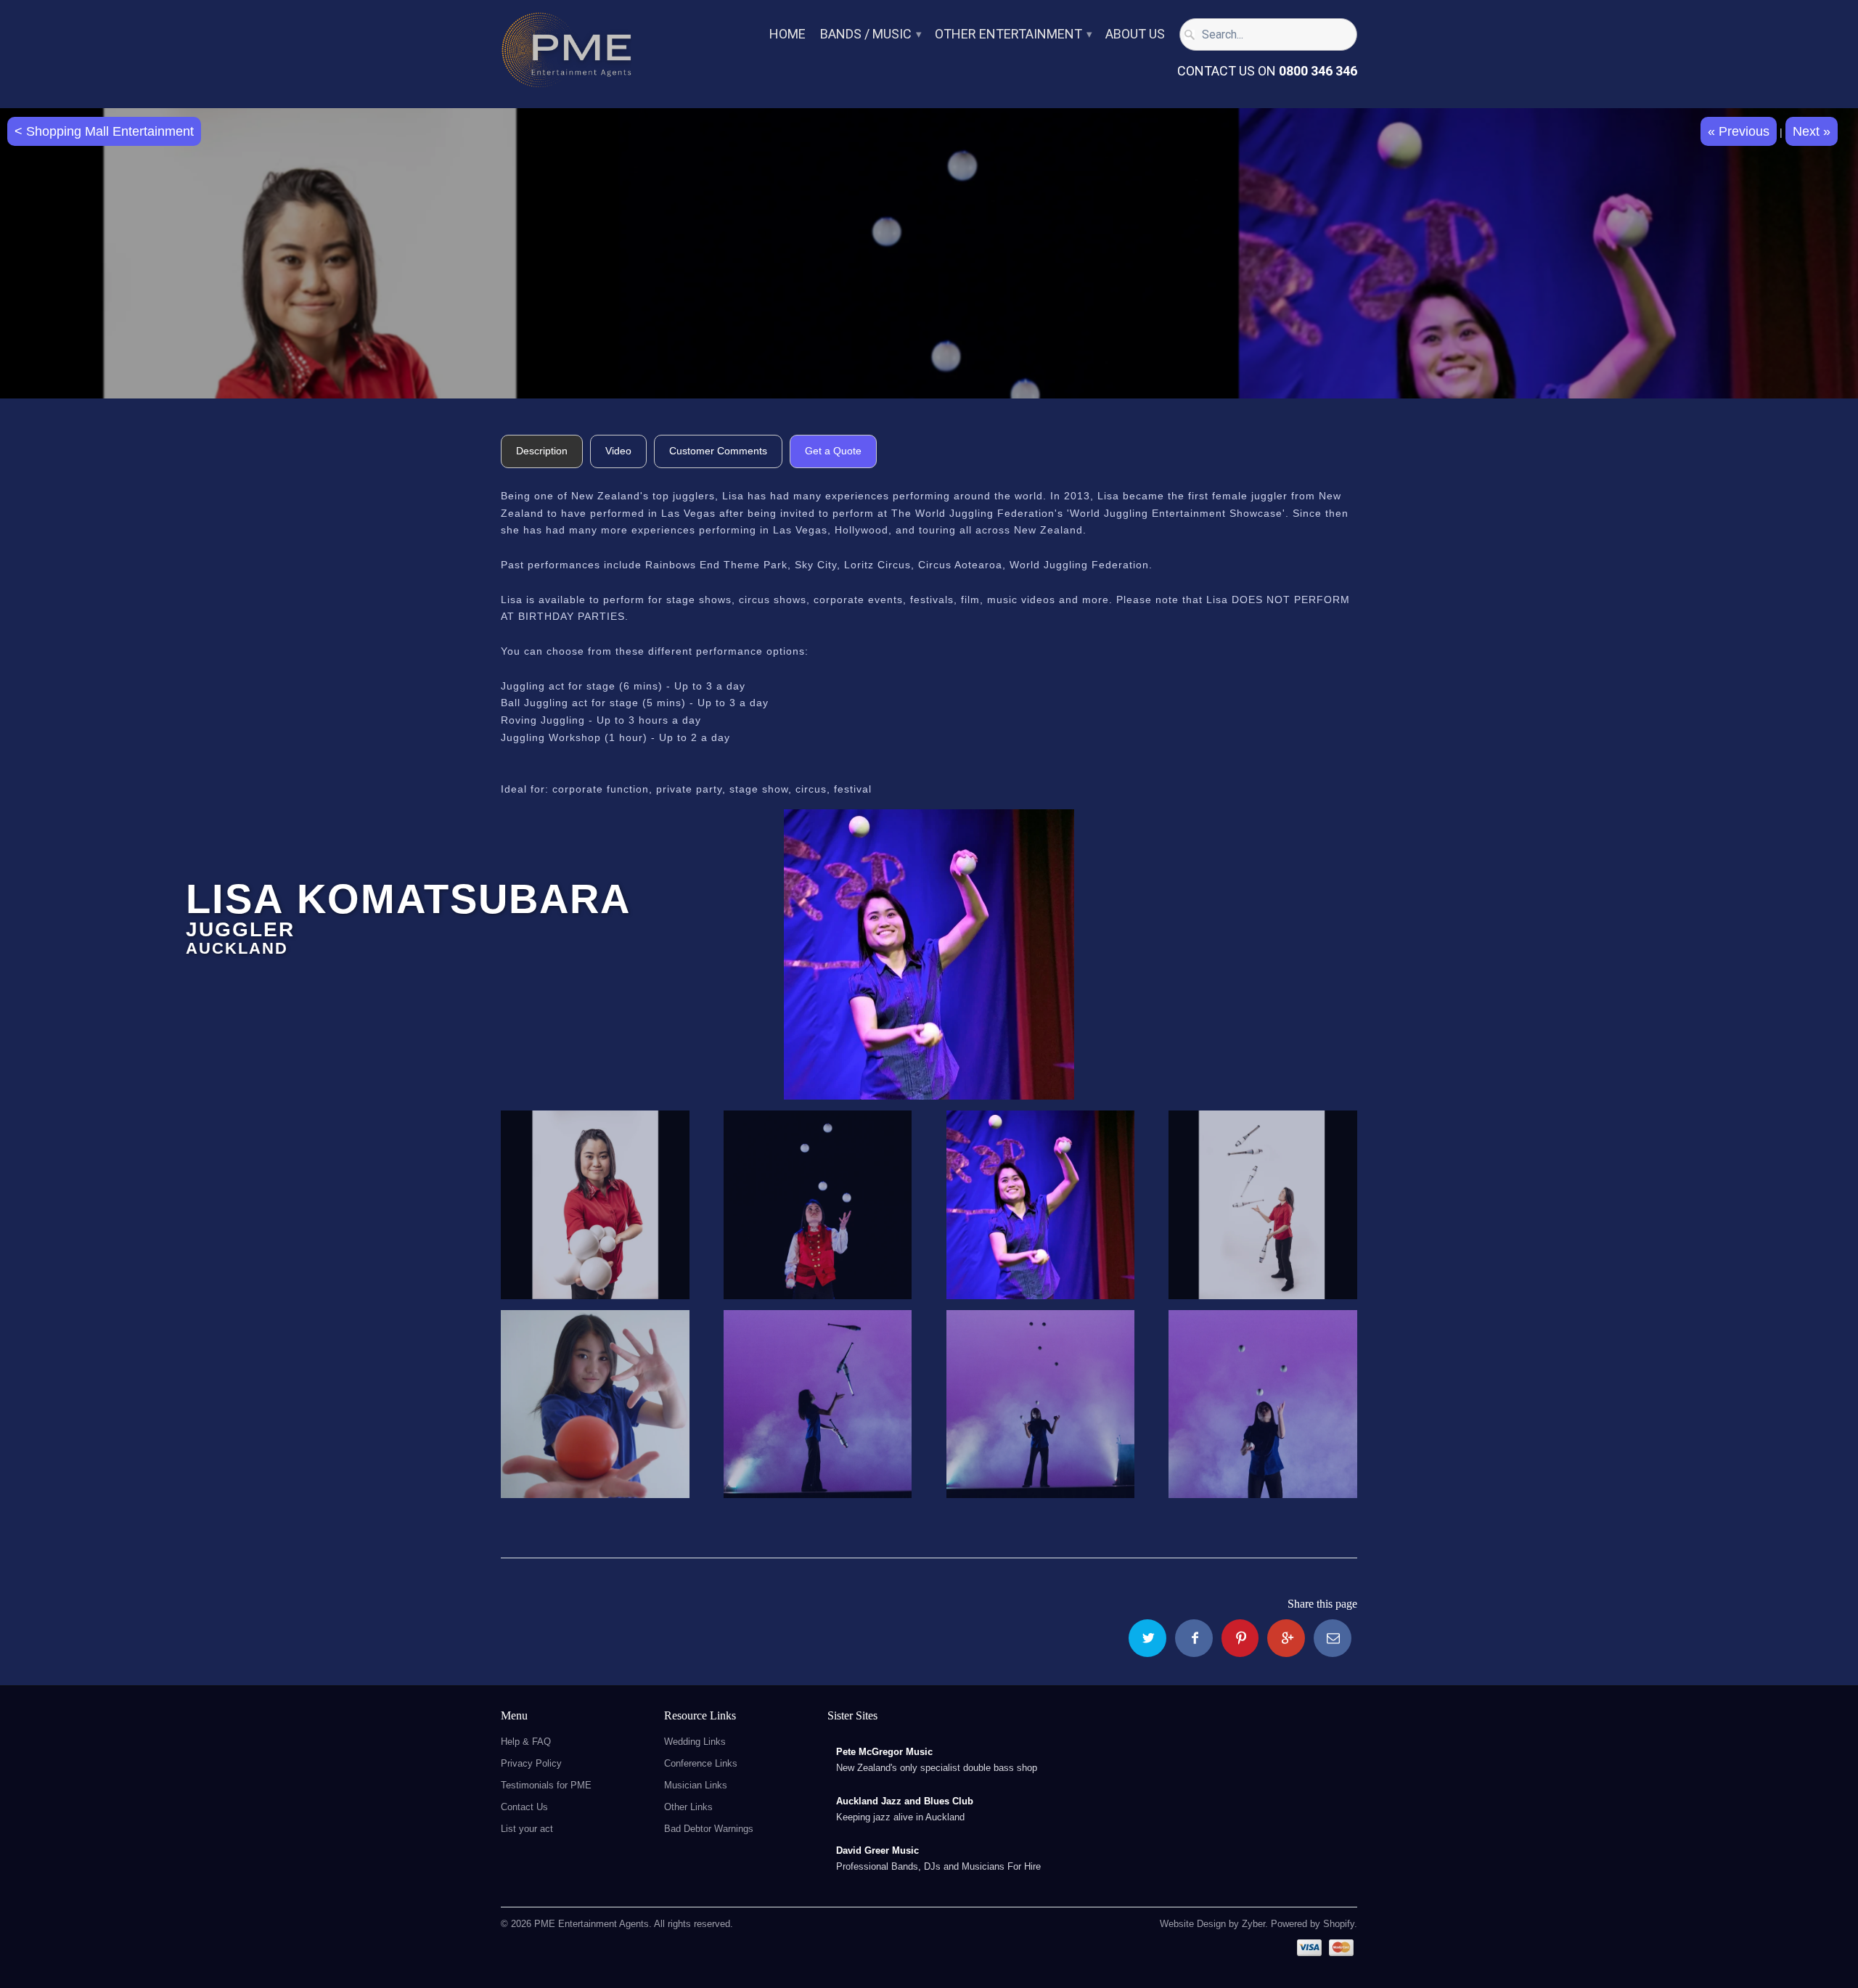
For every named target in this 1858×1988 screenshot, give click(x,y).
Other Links (688, 1807)
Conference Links (701, 1763)
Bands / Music (870, 34)
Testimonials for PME (546, 1785)
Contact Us (524, 1807)
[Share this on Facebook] (1194, 1638)
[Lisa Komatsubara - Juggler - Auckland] (929, 954)
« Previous (1739, 131)
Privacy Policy (531, 1763)
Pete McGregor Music (884, 1752)
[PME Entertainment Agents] (566, 54)
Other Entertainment (1013, 34)
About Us (1135, 34)
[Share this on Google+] (1286, 1638)
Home (787, 34)
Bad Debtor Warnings (709, 1829)
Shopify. (1339, 1924)
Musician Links (696, 1785)
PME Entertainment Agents (592, 1924)
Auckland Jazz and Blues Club (905, 1801)
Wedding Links (695, 1742)
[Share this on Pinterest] (1240, 1638)
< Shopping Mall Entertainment (104, 131)
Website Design (1193, 1924)
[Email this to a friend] (1333, 1638)
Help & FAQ (526, 1742)
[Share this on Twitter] (1147, 1638)
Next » (1812, 131)
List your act (527, 1829)
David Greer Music (877, 1850)
